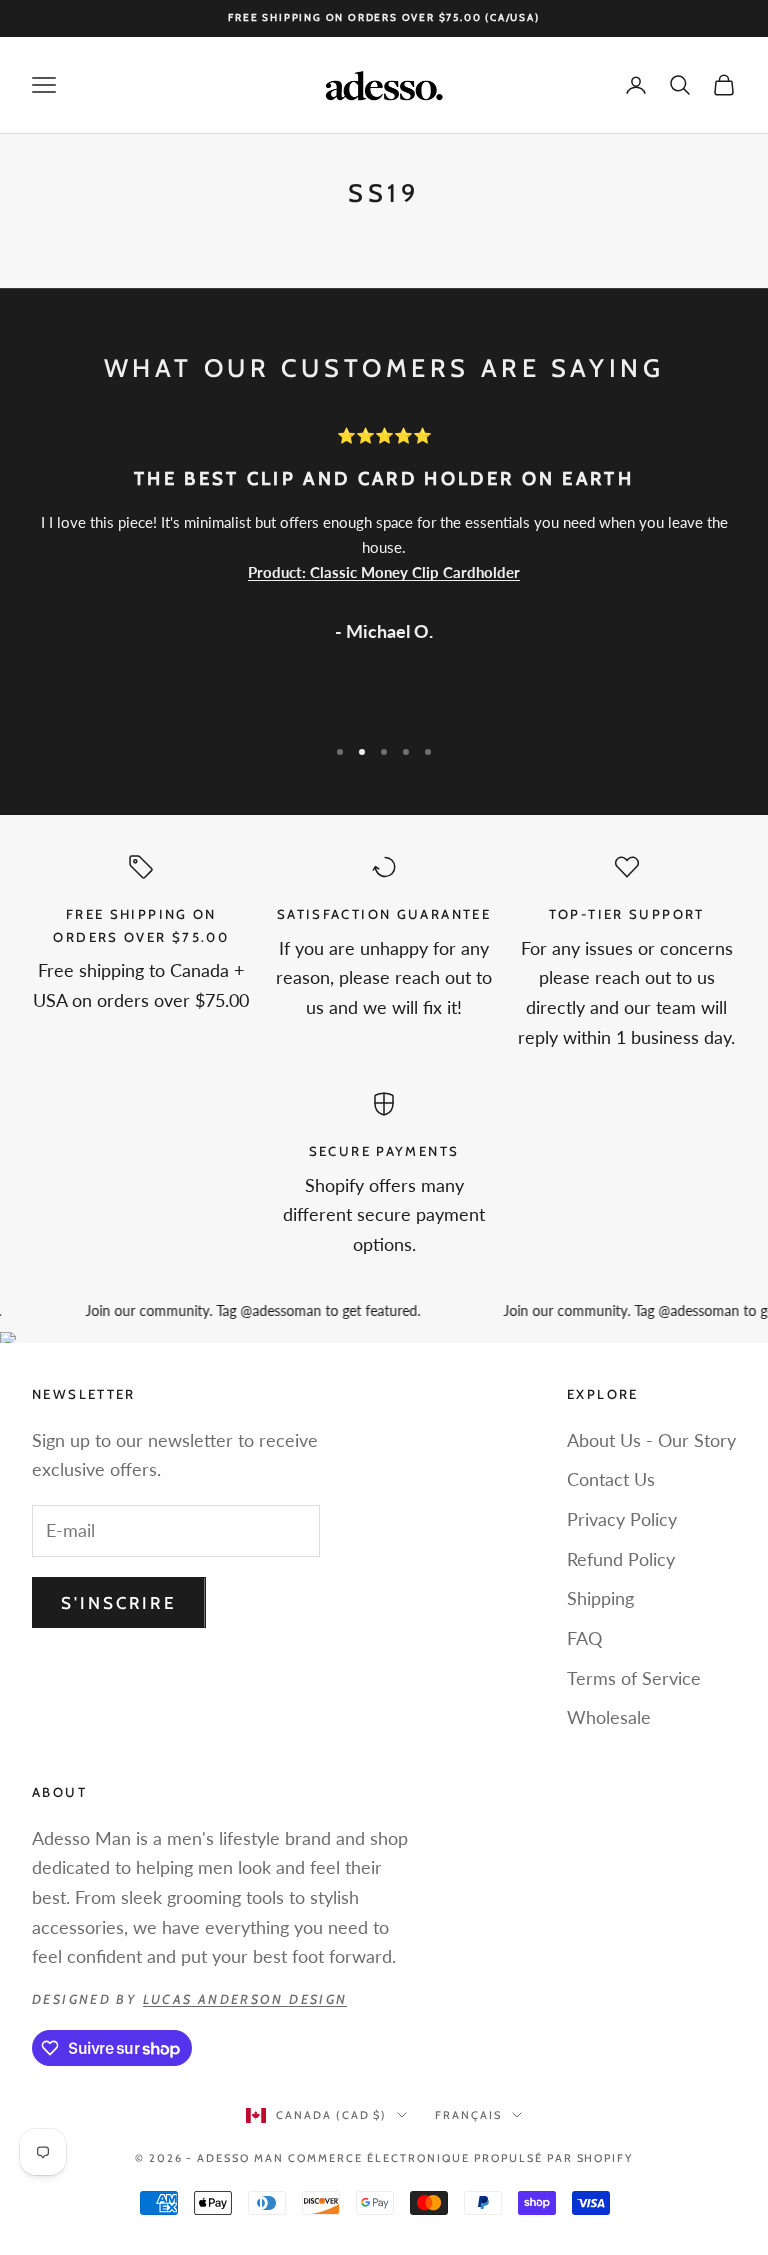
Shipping (600, 1598)
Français (468, 2115)
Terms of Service (634, 1678)
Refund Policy (621, 1559)
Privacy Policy (622, 1519)
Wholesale (609, 1717)
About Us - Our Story (651, 1440)
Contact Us (611, 1479)
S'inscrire (119, 1603)
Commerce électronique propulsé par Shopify (460, 2158)
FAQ (584, 1638)
